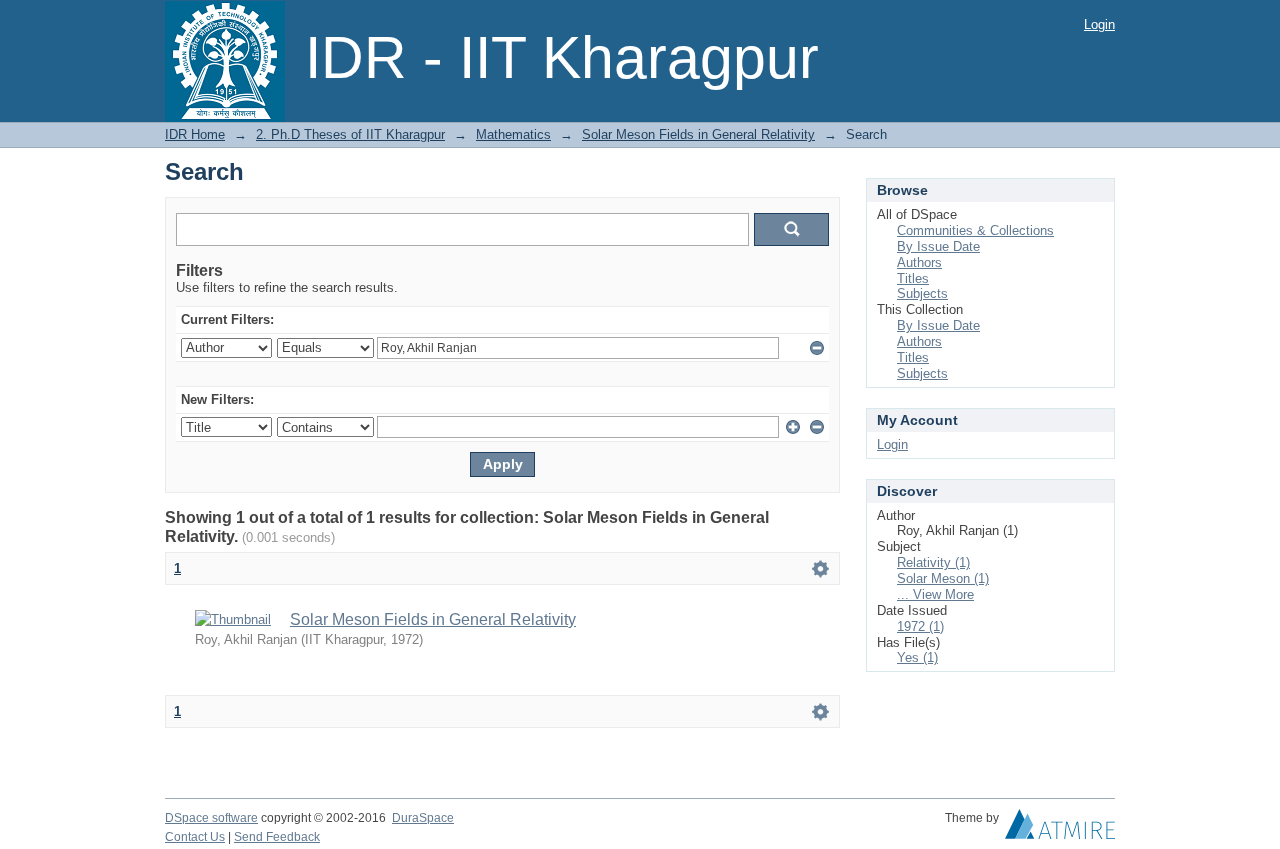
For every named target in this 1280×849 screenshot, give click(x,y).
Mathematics (513, 134)
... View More (935, 594)
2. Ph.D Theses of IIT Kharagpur (350, 134)
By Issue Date (938, 246)
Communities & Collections (975, 230)
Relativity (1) (933, 562)
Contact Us (195, 837)
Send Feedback (277, 837)
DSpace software (211, 818)
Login (1099, 24)
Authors (919, 262)
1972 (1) (920, 626)
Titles (913, 278)
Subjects (922, 293)
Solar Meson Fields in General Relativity (698, 134)
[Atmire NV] (1060, 829)
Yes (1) (917, 657)
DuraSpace (423, 818)
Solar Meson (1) (943, 578)
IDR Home (195, 134)
